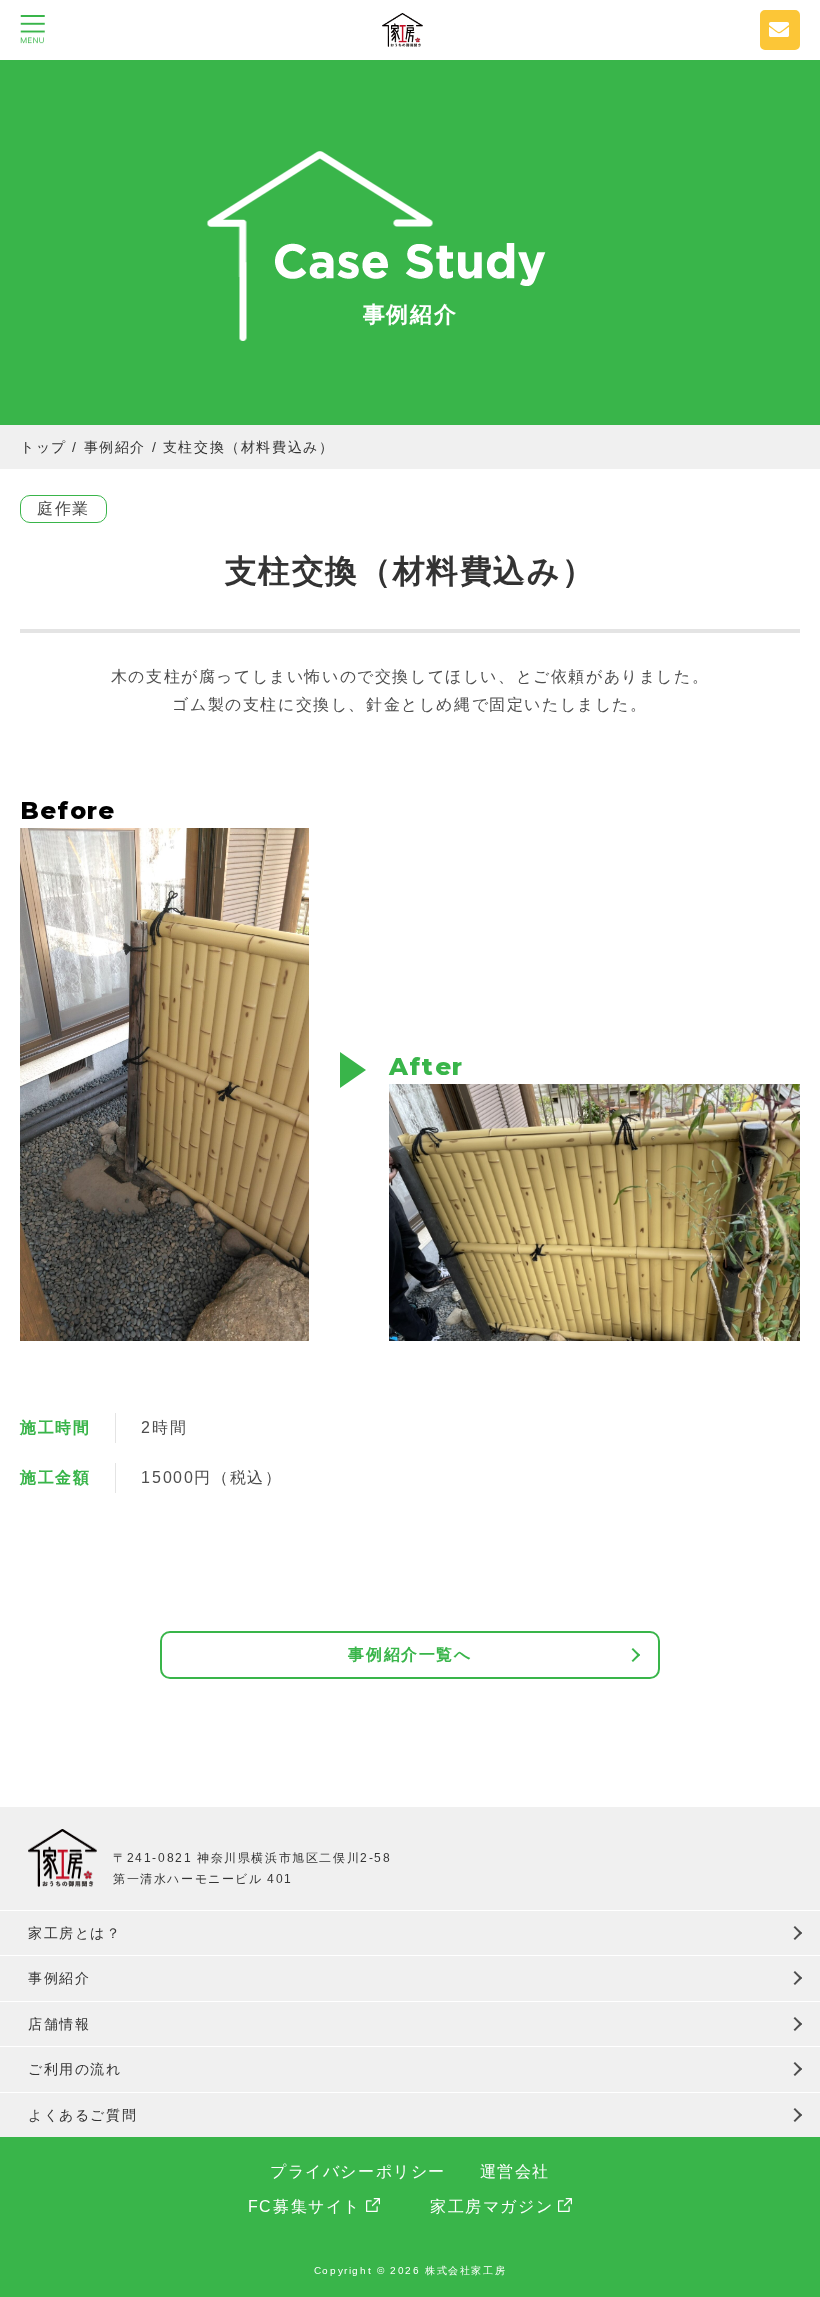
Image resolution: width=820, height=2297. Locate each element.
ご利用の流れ (75, 2069)
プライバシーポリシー (358, 2171)
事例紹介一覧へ (409, 1654)
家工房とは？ (75, 1933)
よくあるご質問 (82, 2115)
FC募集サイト (304, 2206)
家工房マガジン (491, 2206)
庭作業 (63, 508)
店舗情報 (59, 2024)
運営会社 (515, 2171)
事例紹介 (59, 1978)
